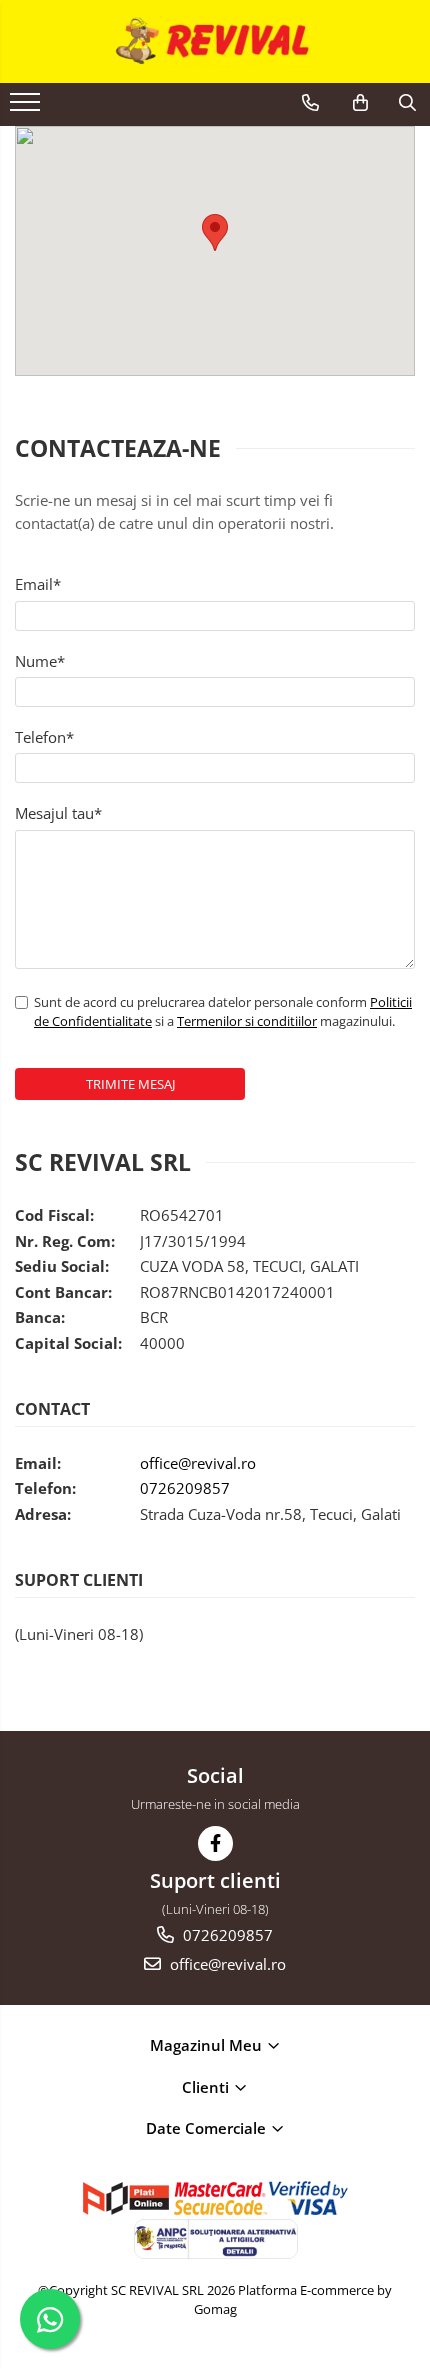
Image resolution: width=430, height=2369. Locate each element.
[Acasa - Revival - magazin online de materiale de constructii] (215, 41)
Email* (38, 584)
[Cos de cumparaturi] (360, 103)
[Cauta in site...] (407, 103)
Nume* (40, 661)
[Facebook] (215, 1843)
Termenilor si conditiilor (247, 1021)
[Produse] (27, 108)
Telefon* (44, 737)
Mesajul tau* (58, 813)
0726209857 (185, 1488)
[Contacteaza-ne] (310, 103)
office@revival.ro (198, 1463)
